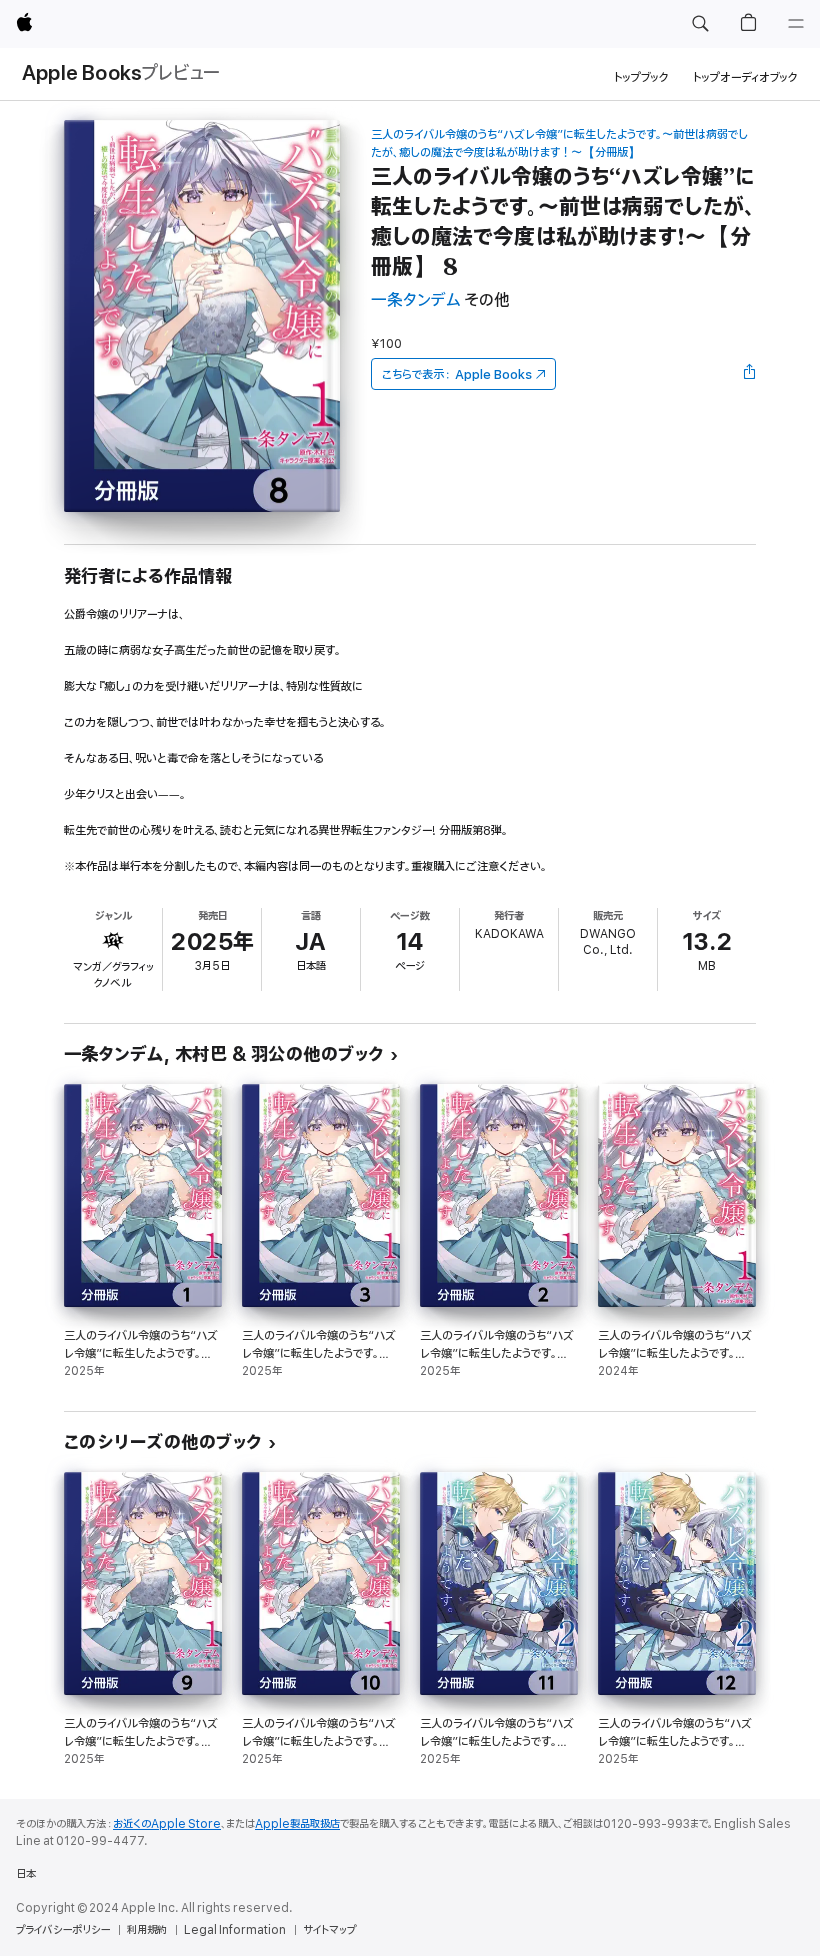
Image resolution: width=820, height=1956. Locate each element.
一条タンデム (415, 300)
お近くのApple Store (167, 1824)
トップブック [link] (641, 77)
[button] (700, 24)
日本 (26, 1874)
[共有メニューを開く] (750, 374)
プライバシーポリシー (63, 1930)
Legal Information (235, 1930)
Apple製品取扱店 (297, 1824)
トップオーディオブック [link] (745, 77)
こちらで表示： (457, 374)
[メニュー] (796, 24)
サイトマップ (329, 1930)
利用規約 (147, 1930)
